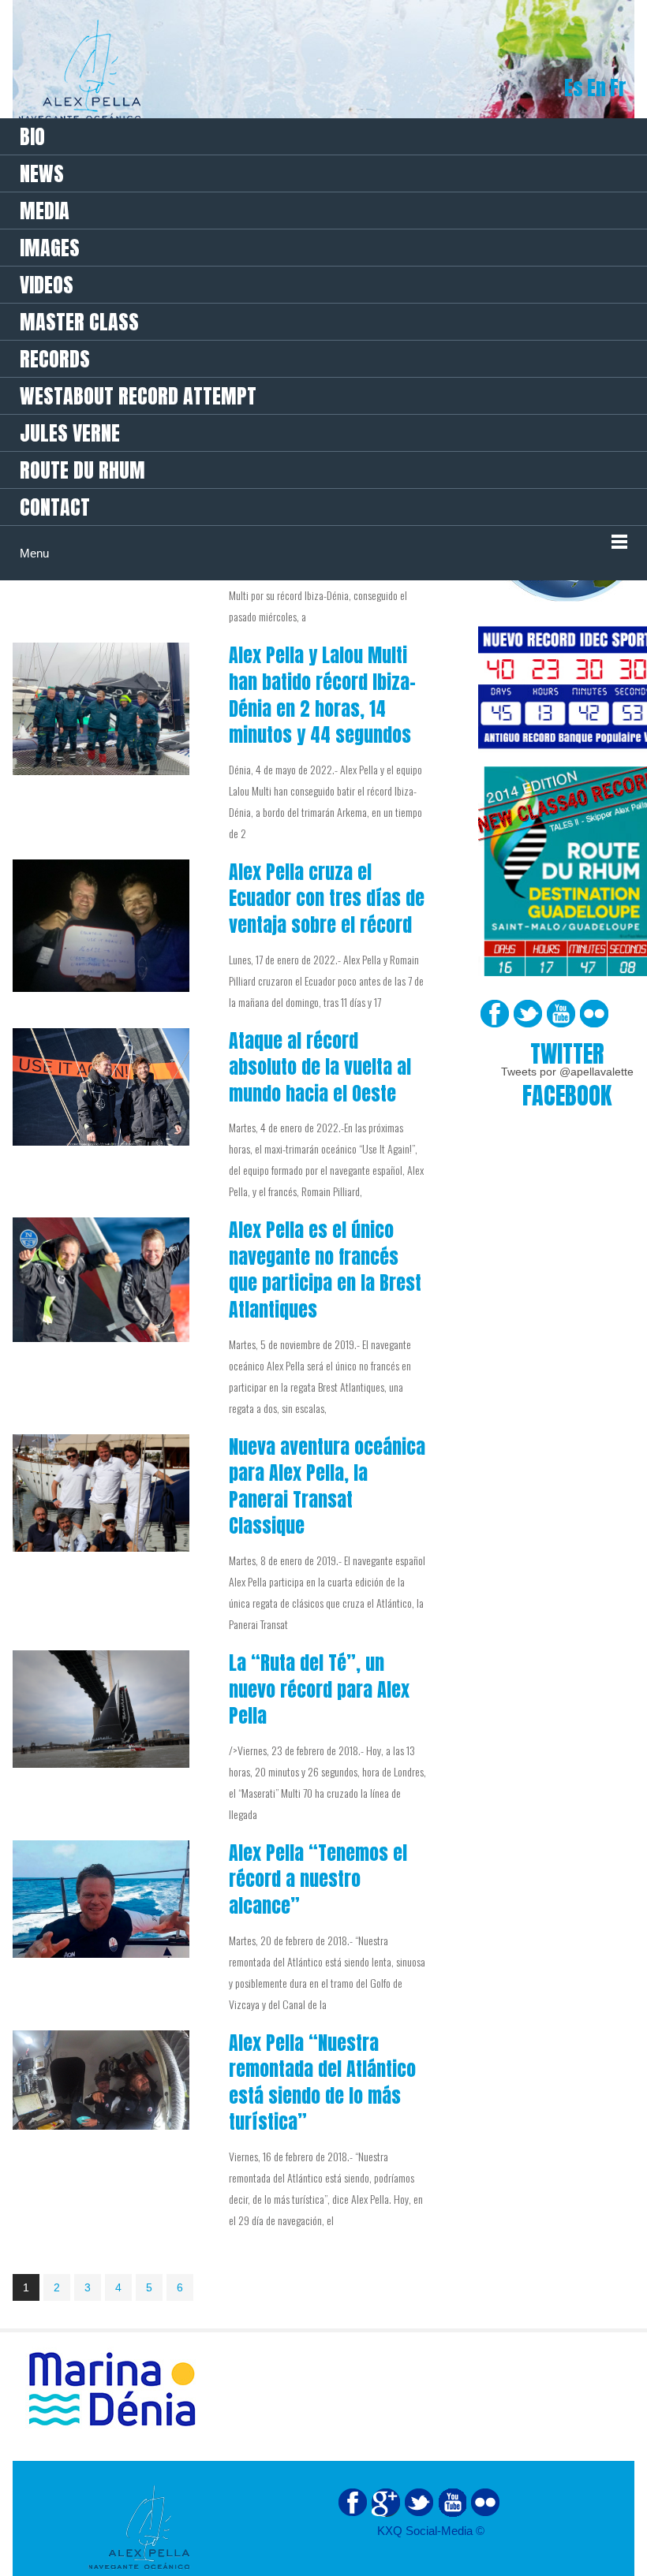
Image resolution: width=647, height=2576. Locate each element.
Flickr (594, 1014)
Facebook (495, 1014)
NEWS (42, 173)
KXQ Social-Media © (431, 2531)
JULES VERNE (70, 433)
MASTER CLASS (79, 322)
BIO (32, 136)
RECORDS (55, 359)
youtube (452, 2503)
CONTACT (55, 507)
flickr (485, 2503)
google (386, 2503)
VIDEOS (47, 285)
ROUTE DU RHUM (82, 470)
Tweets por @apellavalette (567, 1072)
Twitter (528, 1014)
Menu (34, 553)
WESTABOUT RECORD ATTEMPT (138, 396)
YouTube (561, 1014)
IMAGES (50, 248)
